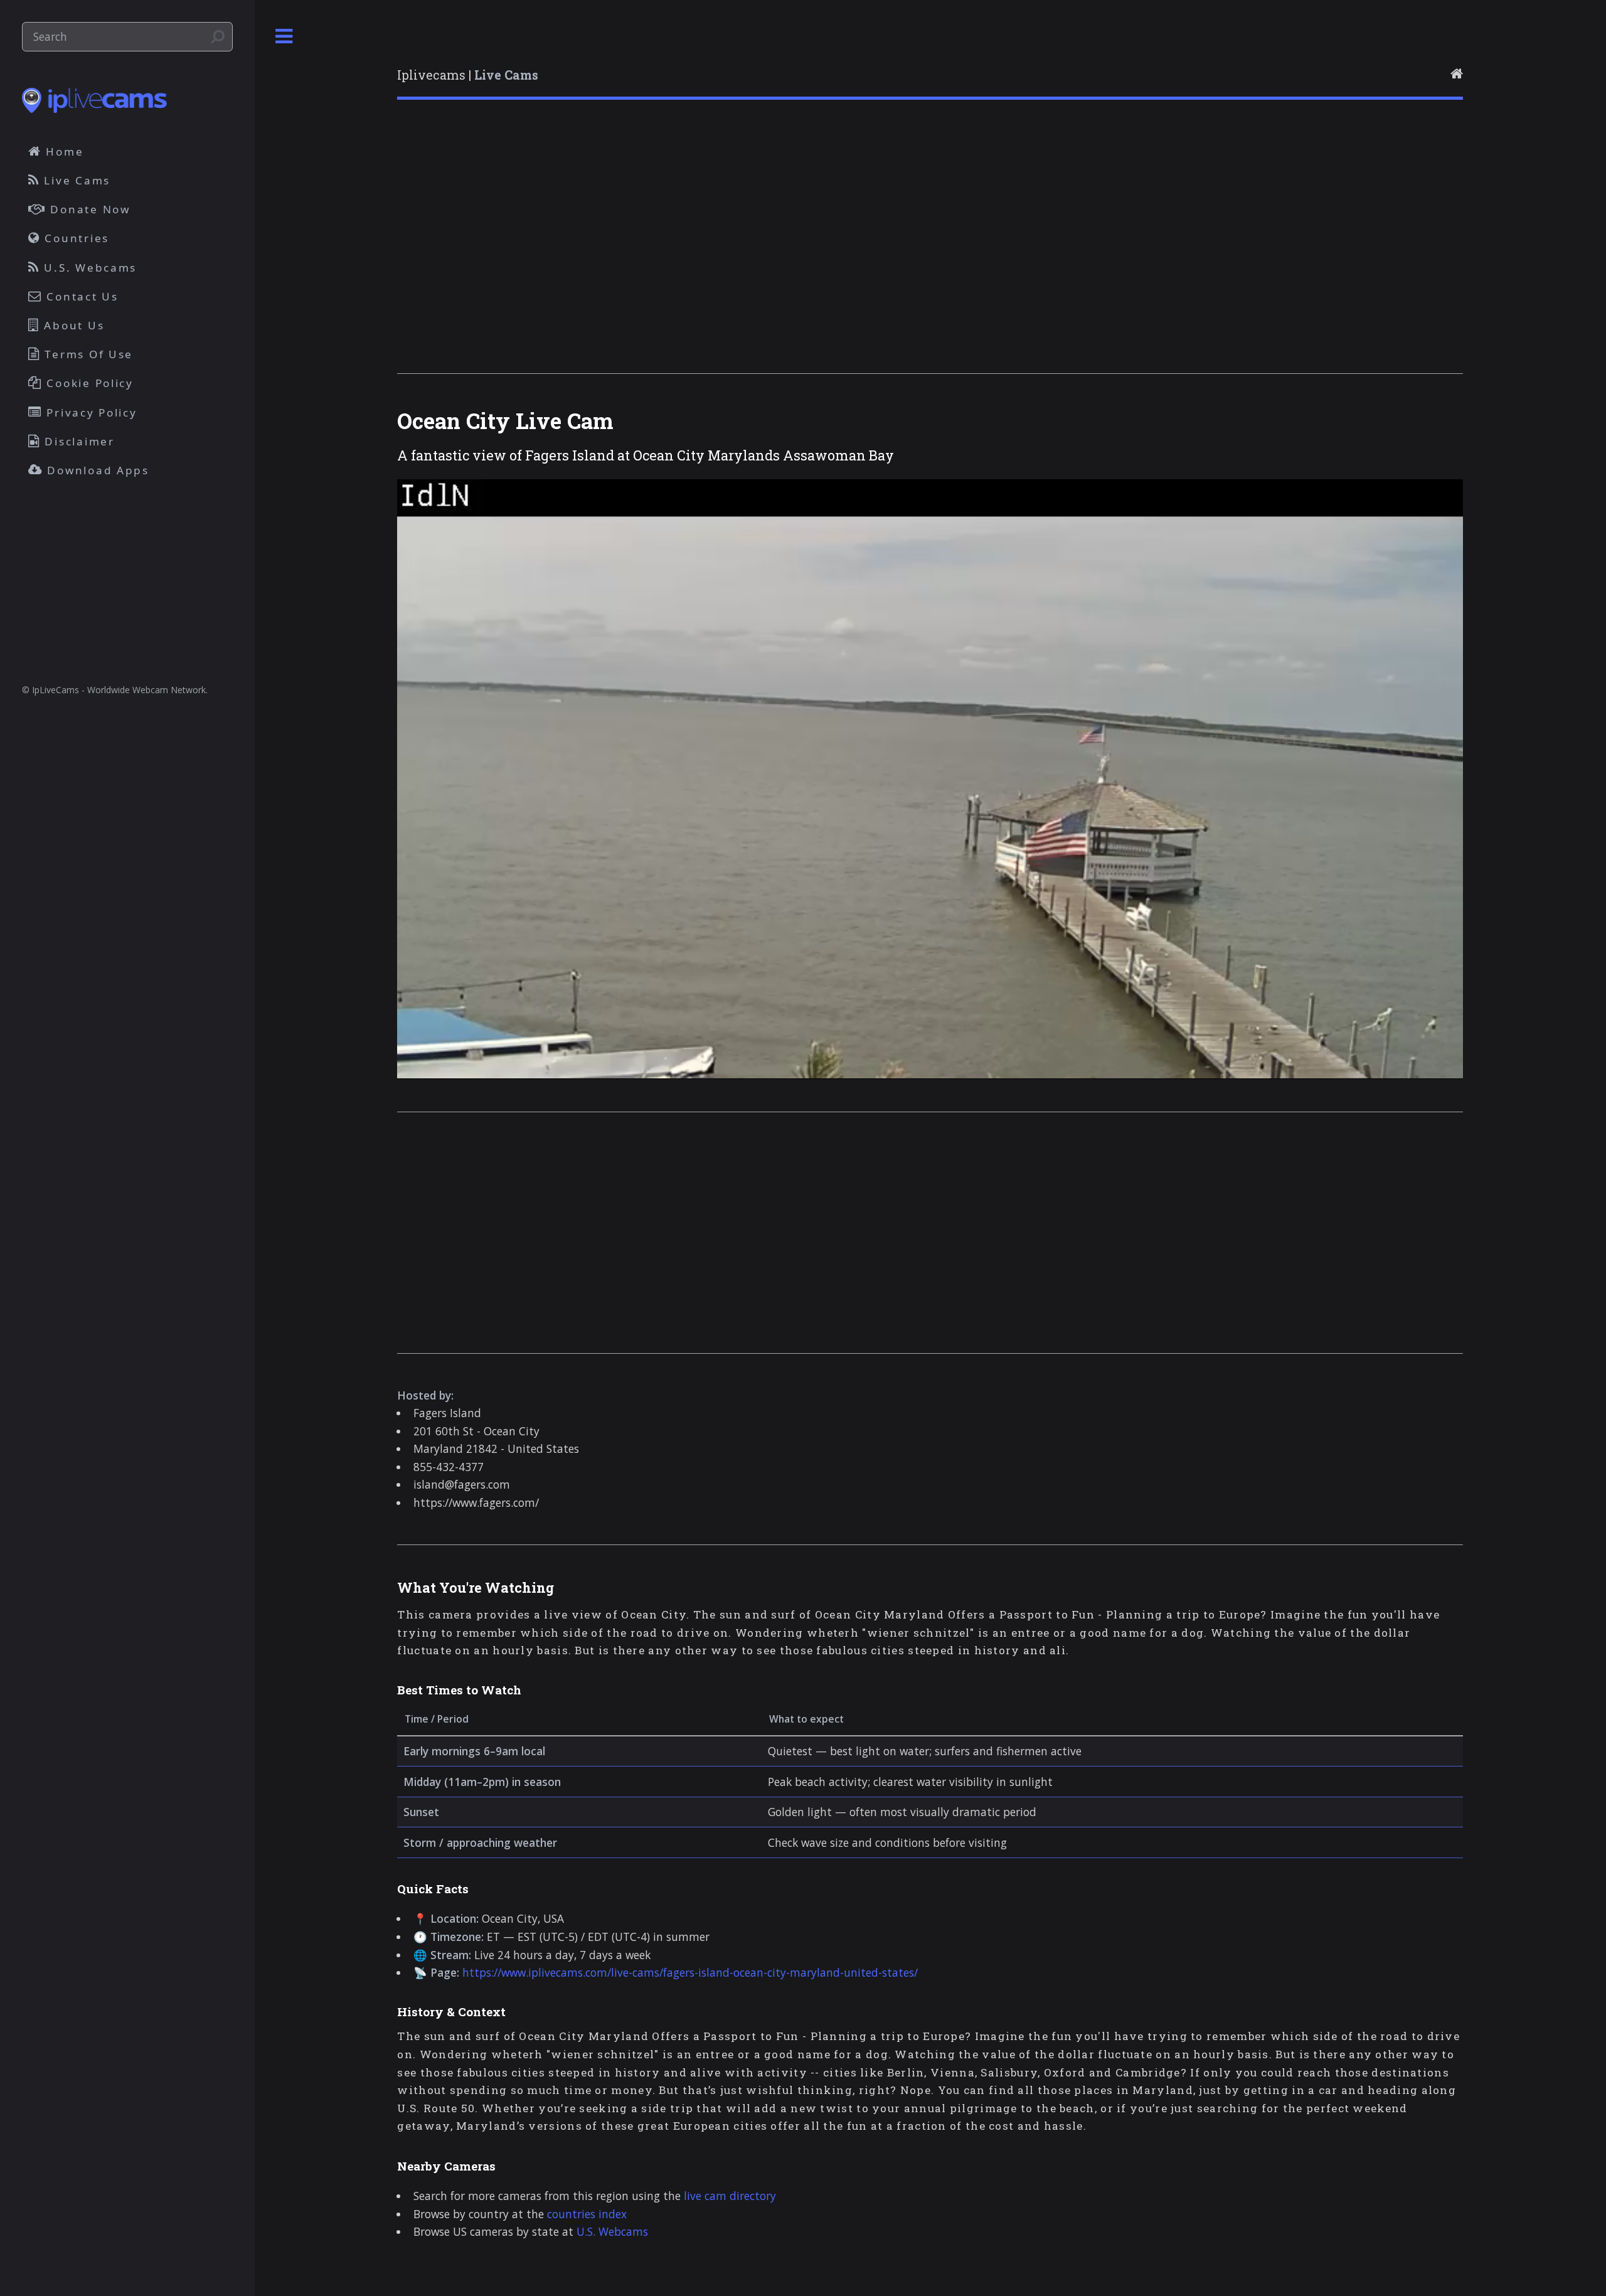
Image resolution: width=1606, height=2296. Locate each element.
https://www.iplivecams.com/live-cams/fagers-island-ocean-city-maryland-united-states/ (690, 1972)
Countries (75, 238)
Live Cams (75, 180)
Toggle (284, 37)
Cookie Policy (88, 383)
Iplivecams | (468, 75)
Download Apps (96, 470)
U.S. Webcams (612, 2231)
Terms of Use (87, 354)
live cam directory (730, 2196)
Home (63, 151)
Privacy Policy (90, 412)
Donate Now (88, 209)
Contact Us (81, 296)
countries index (587, 2214)
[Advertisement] (774, 253)
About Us (72, 325)
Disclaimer (78, 441)
